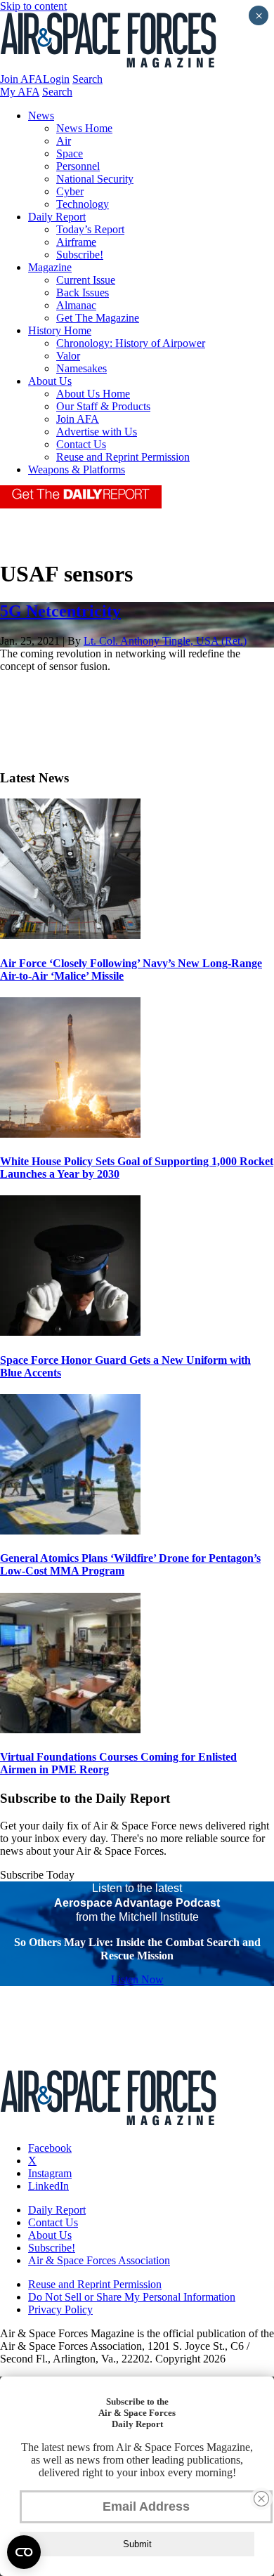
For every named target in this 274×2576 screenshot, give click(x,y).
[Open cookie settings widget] (24, 2552)
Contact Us (81, 444)
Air (64, 141)
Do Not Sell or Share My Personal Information (132, 2297)
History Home (60, 330)
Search (87, 79)
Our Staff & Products (103, 406)
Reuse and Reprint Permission (123, 457)
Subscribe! (80, 255)
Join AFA (21, 79)
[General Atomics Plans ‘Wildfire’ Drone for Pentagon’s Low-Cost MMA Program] (70, 1531)
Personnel (78, 166)
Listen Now (137, 1979)
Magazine (50, 267)
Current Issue (86, 280)
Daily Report (57, 217)
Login (56, 79)
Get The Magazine (98, 318)
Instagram (50, 2173)
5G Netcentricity (60, 611)
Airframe (76, 242)
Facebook (50, 2148)
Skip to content (33, 6)
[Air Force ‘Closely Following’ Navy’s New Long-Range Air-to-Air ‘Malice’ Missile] (70, 935)
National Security (95, 179)
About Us (50, 381)
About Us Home (93, 394)
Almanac (76, 305)
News (41, 116)
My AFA (20, 92)
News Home (84, 128)
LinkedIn (48, 2186)
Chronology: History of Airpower (131, 343)
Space (70, 153)
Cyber (70, 191)
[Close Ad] (261, 2499)
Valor (68, 356)
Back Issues (83, 293)
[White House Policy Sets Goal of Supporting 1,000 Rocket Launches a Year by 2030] (70, 1134)
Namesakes (81, 368)
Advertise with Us (97, 432)
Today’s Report (90, 229)
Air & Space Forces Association (99, 2260)
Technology (83, 204)
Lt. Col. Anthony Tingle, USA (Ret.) (165, 641)
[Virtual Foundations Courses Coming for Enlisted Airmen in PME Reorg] (70, 1729)
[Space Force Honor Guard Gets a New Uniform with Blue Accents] (70, 1332)
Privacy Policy (60, 2309)
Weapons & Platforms (77, 469)
